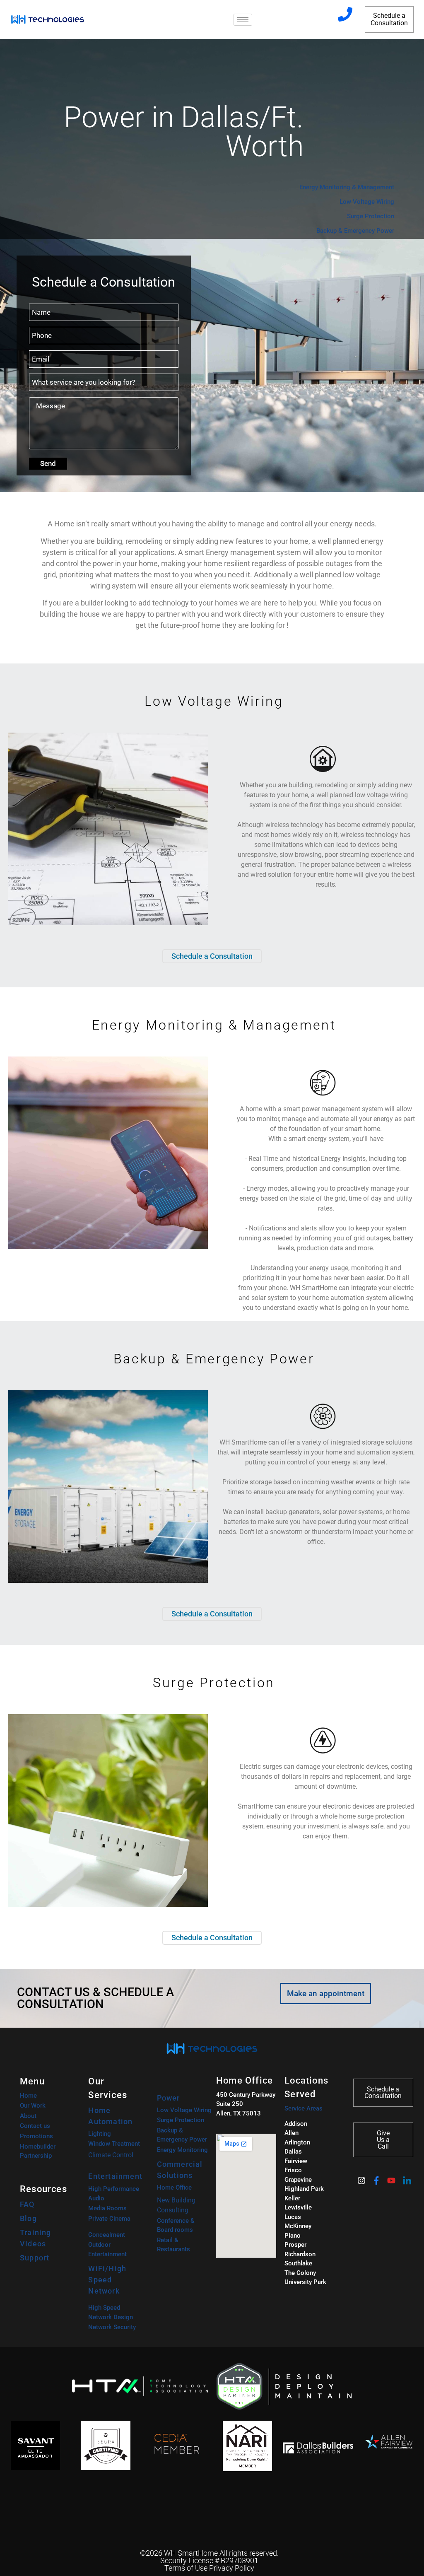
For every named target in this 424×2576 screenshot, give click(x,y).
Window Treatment (114, 2144)
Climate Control (111, 2155)
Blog (28, 2218)
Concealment (107, 2235)
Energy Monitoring (182, 2150)
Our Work (33, 2106)
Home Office (174, 2188)
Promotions (36, 2136)
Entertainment (115, 2176)
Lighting (100, 2134)
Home (28, 2096)
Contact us (35, 2126)
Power (169, 2098)
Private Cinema (109, 2219)
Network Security (112, 2327)
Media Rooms (107, 2208)
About (28, 2116)
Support (35, 2258)
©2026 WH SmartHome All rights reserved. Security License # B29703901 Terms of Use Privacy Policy (209, 2560)
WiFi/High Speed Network (107, 2280)
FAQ (27, 2204)
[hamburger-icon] (243, 20)
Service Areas (304, 2108)
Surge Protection (181, 2120)
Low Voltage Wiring (184, 2110)
